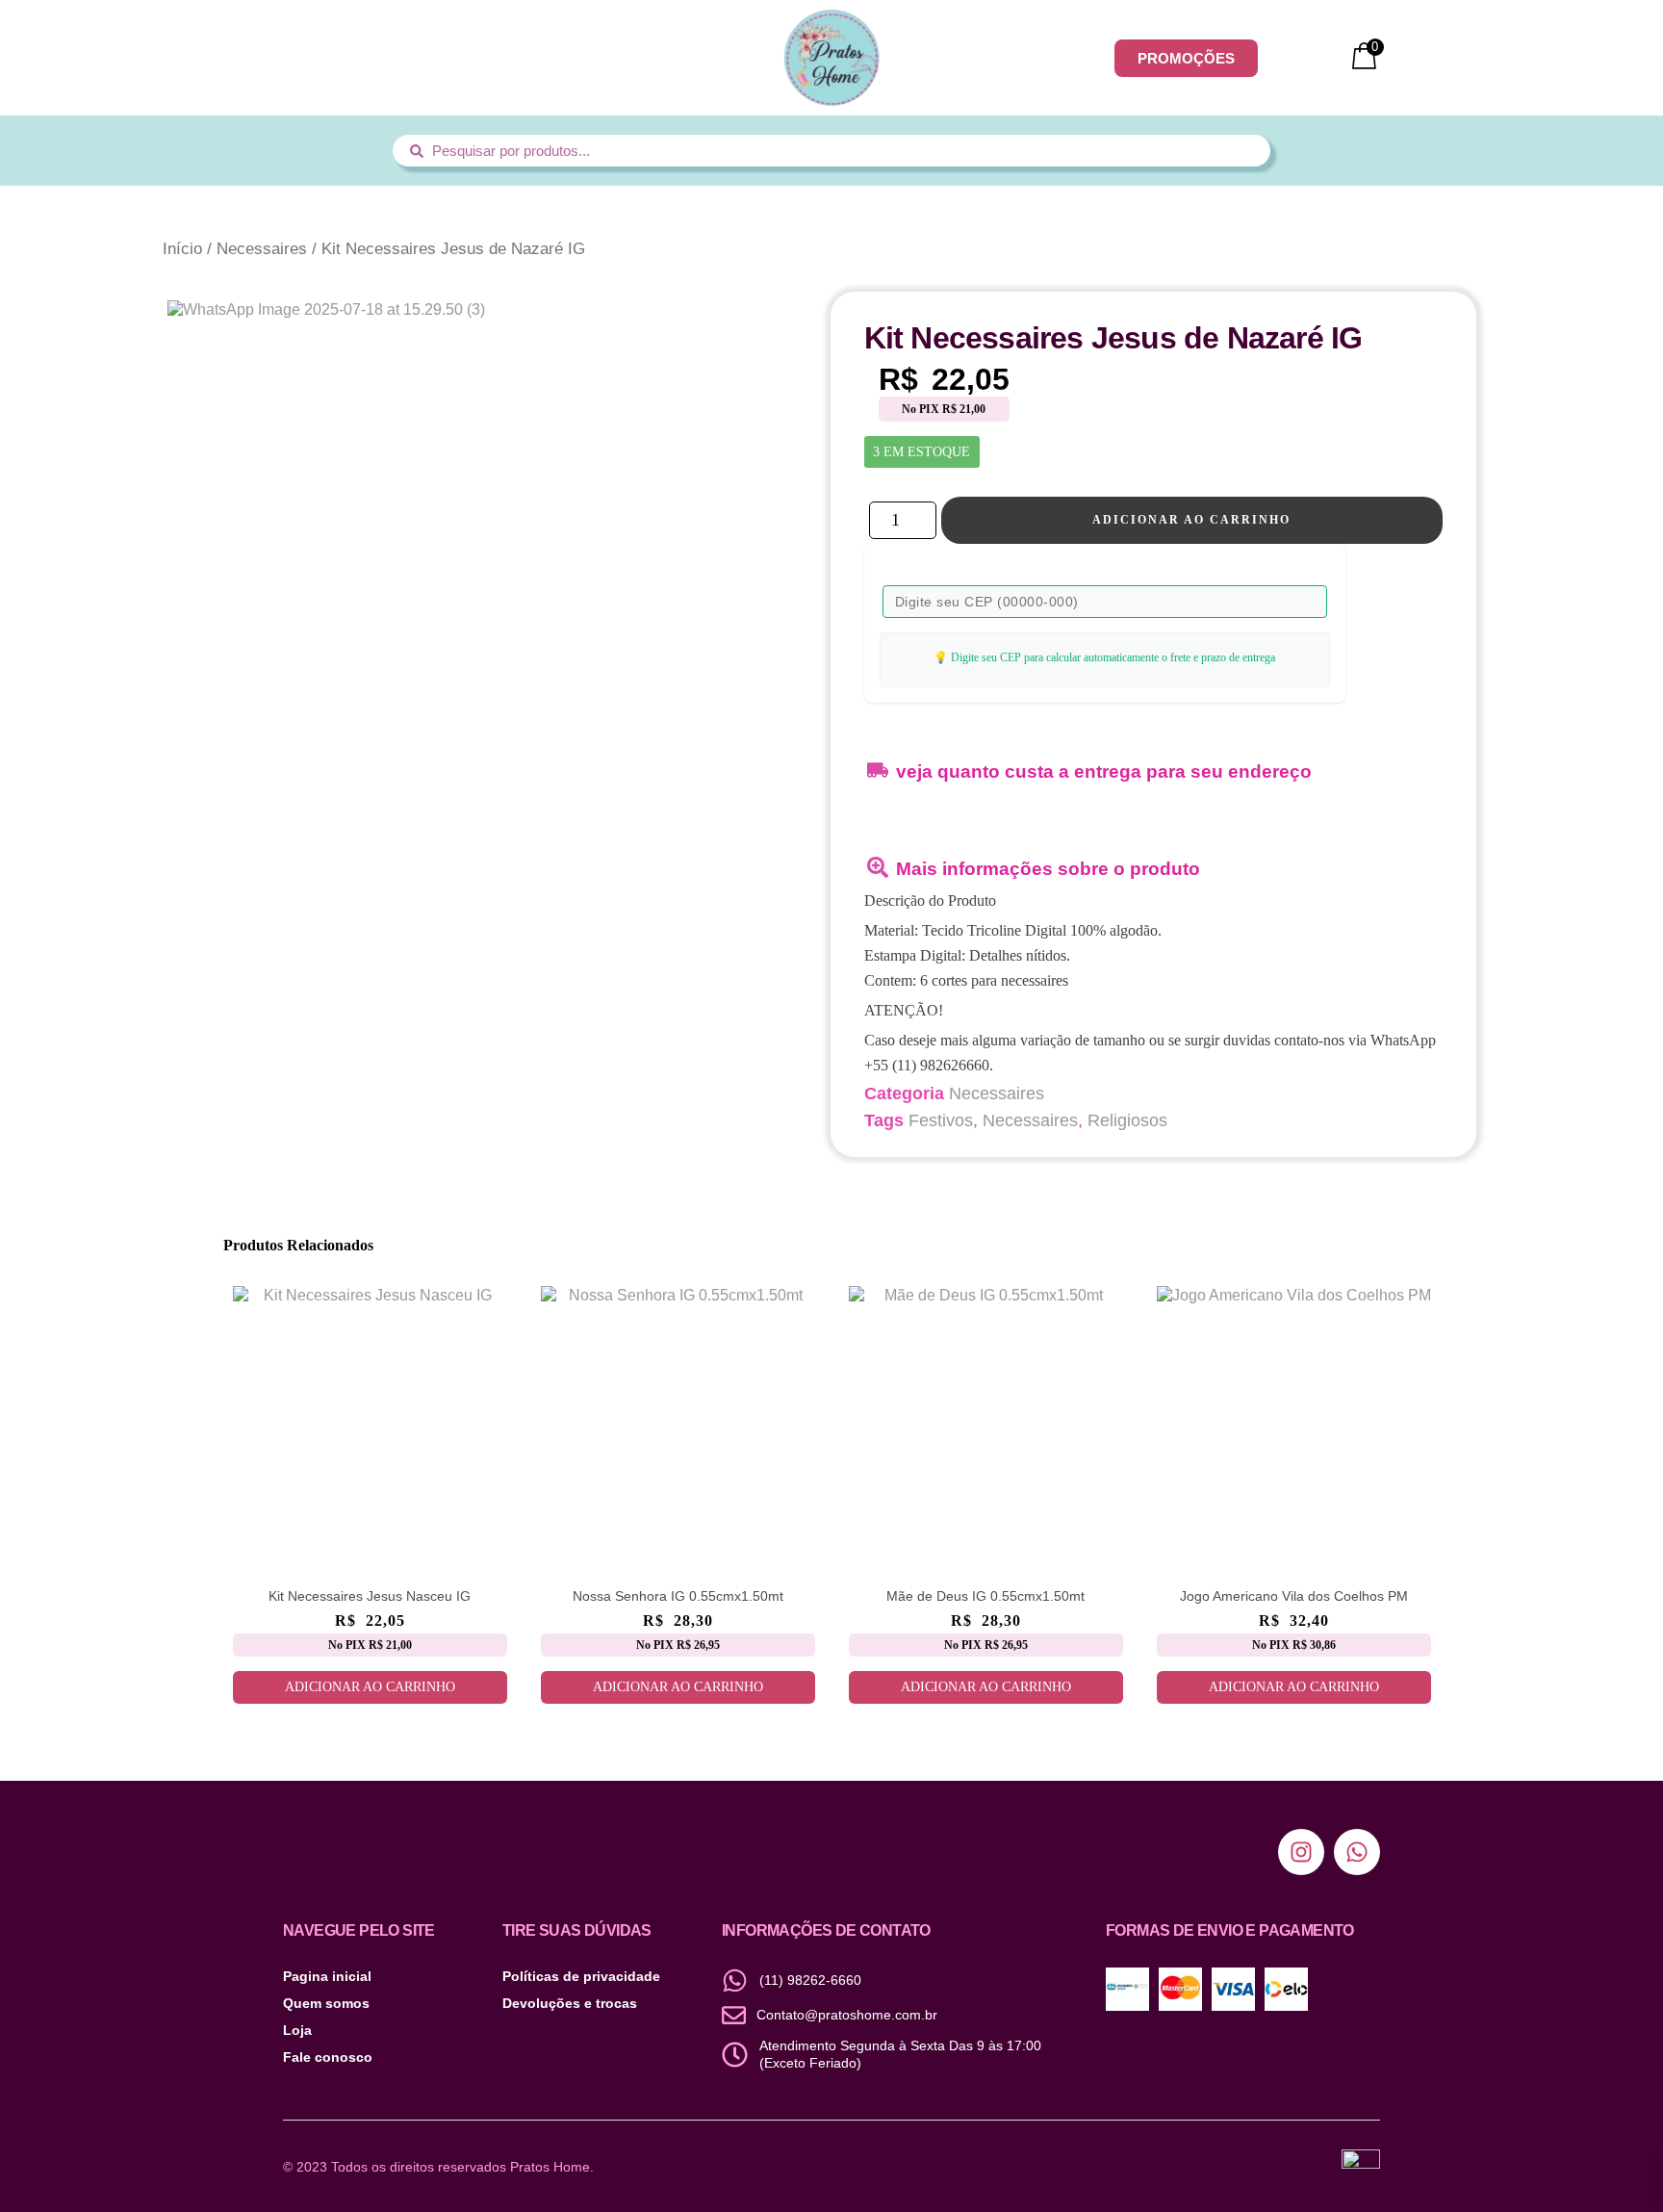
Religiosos (1127, 1120)
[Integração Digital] (1361, 2166)
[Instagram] (1301, 1852)
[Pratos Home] (831, 58)
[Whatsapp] (1357, 1852)
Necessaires (262, 249)
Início (182, 249)
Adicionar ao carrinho (1191, 520)
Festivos (941, 1120)
